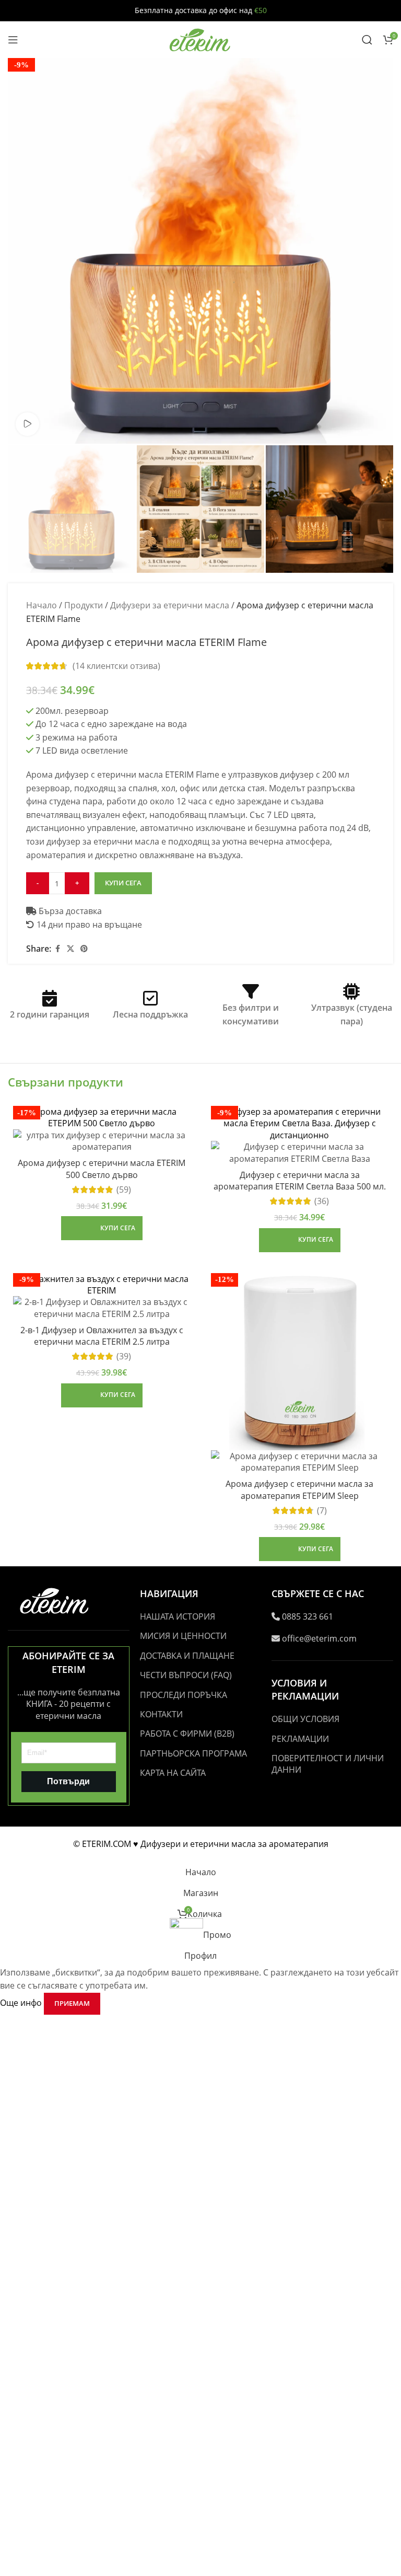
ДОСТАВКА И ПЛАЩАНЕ (187, 1656)
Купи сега (123, 883)
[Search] (367, 40)
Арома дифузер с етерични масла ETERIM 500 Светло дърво (102, 1169)
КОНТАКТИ (161, 1714)
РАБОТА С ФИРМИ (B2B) (187, 1734)
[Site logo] (200, 39)
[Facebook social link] (57, 949)
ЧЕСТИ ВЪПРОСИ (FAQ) (186, 1675)
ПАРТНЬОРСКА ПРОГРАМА (193, 1753)
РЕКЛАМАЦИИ (300, 1739)
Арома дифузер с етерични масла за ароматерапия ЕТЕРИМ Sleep (299, 1489)
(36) (322, 1201)
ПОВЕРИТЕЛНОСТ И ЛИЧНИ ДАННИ (328, 1764)
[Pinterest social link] (84, 949)
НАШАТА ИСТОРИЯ (178, 1616)
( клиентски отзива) (116, 666)
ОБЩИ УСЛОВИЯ (305, 1719)
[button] (102, 1228)
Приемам (72, 2003)
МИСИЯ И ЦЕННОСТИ (183, 1636)
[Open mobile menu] (13, 40)
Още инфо (22, 2003)
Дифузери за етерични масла (170, 605)
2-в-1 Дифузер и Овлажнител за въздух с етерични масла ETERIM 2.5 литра (102, 1336)
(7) (322, 1510)
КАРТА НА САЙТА (173, 1773)
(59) (124, 1189)
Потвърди (68, 1781)
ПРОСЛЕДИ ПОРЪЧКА (184, 1695)
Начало (42, 605)
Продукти (84, 605)
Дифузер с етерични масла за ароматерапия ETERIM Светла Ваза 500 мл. (300, 1181)
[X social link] (70, 949)
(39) (124, 1356)
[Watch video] (27, 424)
